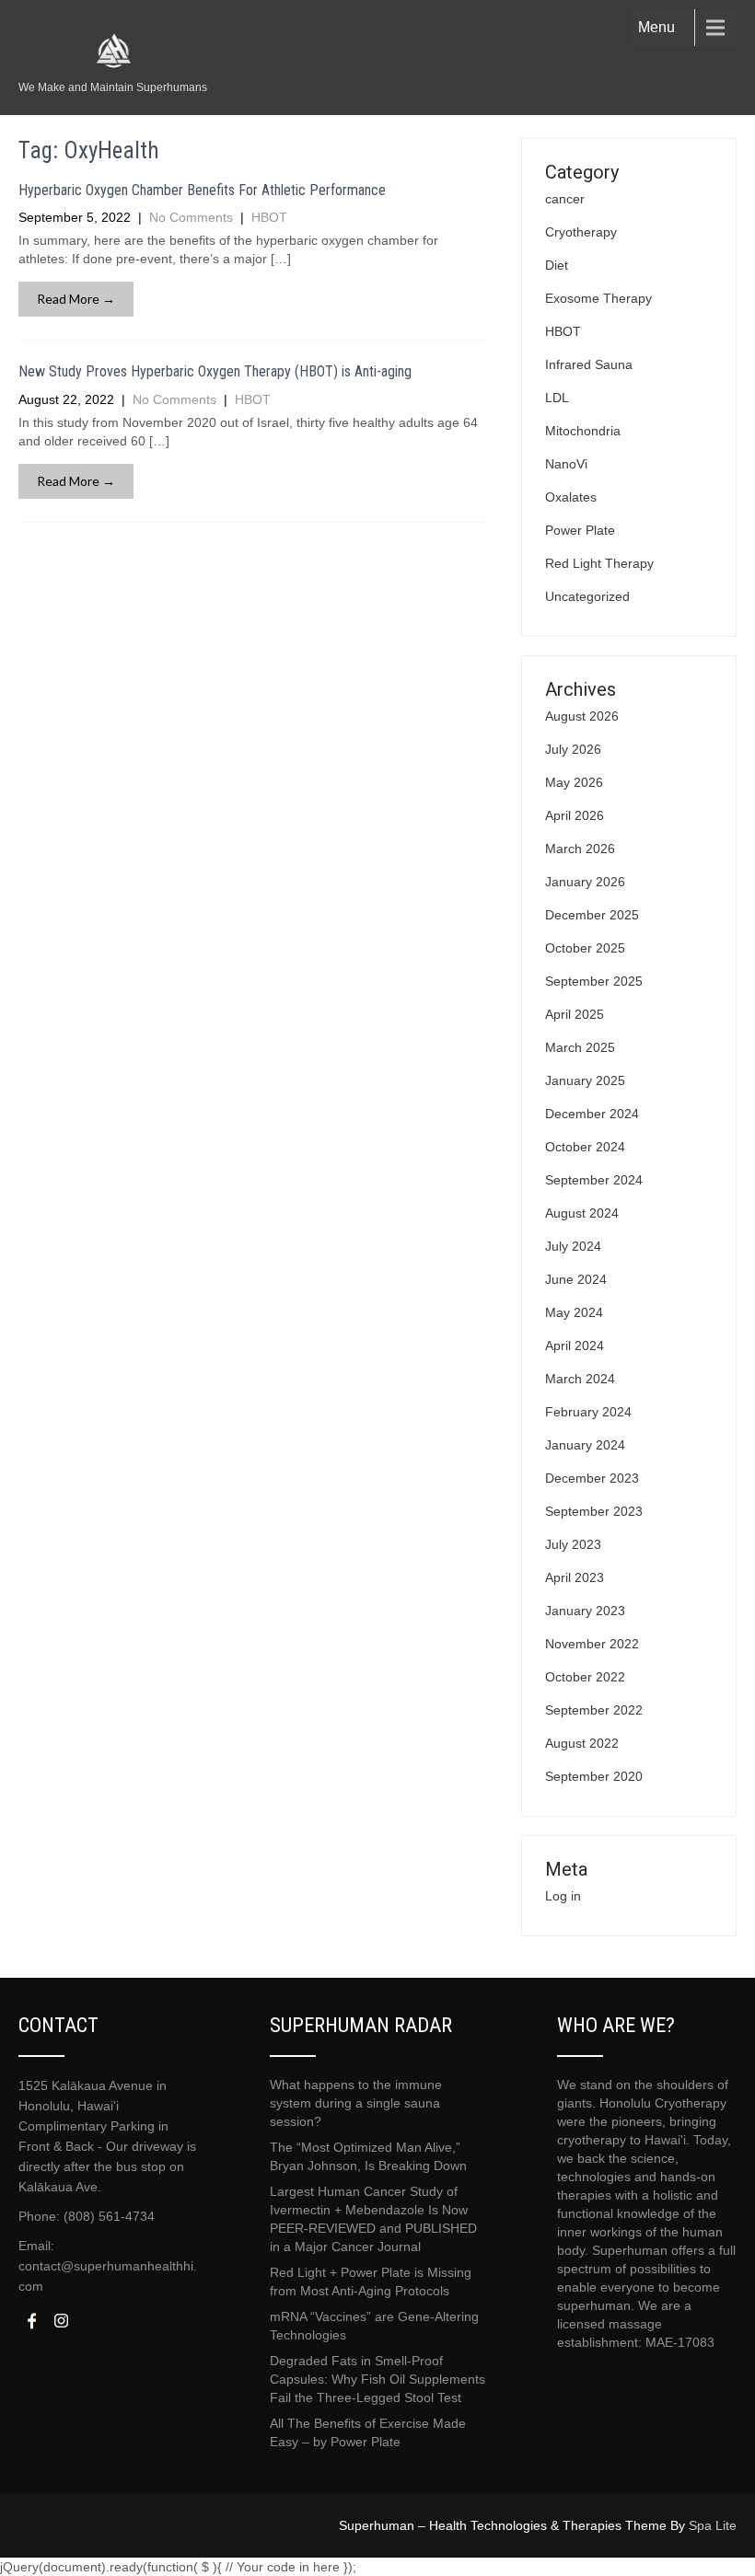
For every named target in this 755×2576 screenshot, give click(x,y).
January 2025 (585, 1080)
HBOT (269, 217)
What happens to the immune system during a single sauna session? (356, 2103)
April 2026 (575, 815)
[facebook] (31, 2321)
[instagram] (61, 2321)
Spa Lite (713, 2525)
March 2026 (580, 849)
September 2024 (594, 1180)
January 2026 (585, 882)
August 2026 (582, 716)
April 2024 (575, 1346)
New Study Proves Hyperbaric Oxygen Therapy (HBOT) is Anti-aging (215, 371)
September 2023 (594, 1511)
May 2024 (574, 1312)
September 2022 (594, 1710)
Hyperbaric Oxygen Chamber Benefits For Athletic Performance (202, 190)
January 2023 (585, 1611)
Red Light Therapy (599, 563)
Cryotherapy (581, 232)
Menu (656, 27)
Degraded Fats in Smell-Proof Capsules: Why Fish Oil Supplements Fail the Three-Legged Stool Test (377, 2379)
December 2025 (592, 915)
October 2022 (585, 1677)
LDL (557, 398)
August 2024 (582, 1213)
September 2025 (594, 981)
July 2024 (573, 1246)
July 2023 (573, 1544)
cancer (565, 199)
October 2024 (585, 1147)
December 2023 (592, 1478)
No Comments (191, 217)
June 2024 (576, 1279)
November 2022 (592, 1644)
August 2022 (582, 1743)
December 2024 (592, 1114)
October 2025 (585, 948)
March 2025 (580, 1047)
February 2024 (588, 1412)
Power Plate (580, 530)
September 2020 (594, 1776)
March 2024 (580, 1379)
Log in (563, 1896)
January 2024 (585, 1445)
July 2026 (573, 749)
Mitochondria (583, 431)
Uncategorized (587, 596)
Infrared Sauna (589, 364)
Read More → (76, 299)
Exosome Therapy (598, 298)
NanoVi (566, 464)
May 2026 (574, 782)
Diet (557, 265)
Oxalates (571, 497)
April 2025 (575, 1014)
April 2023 (575, 1577)
